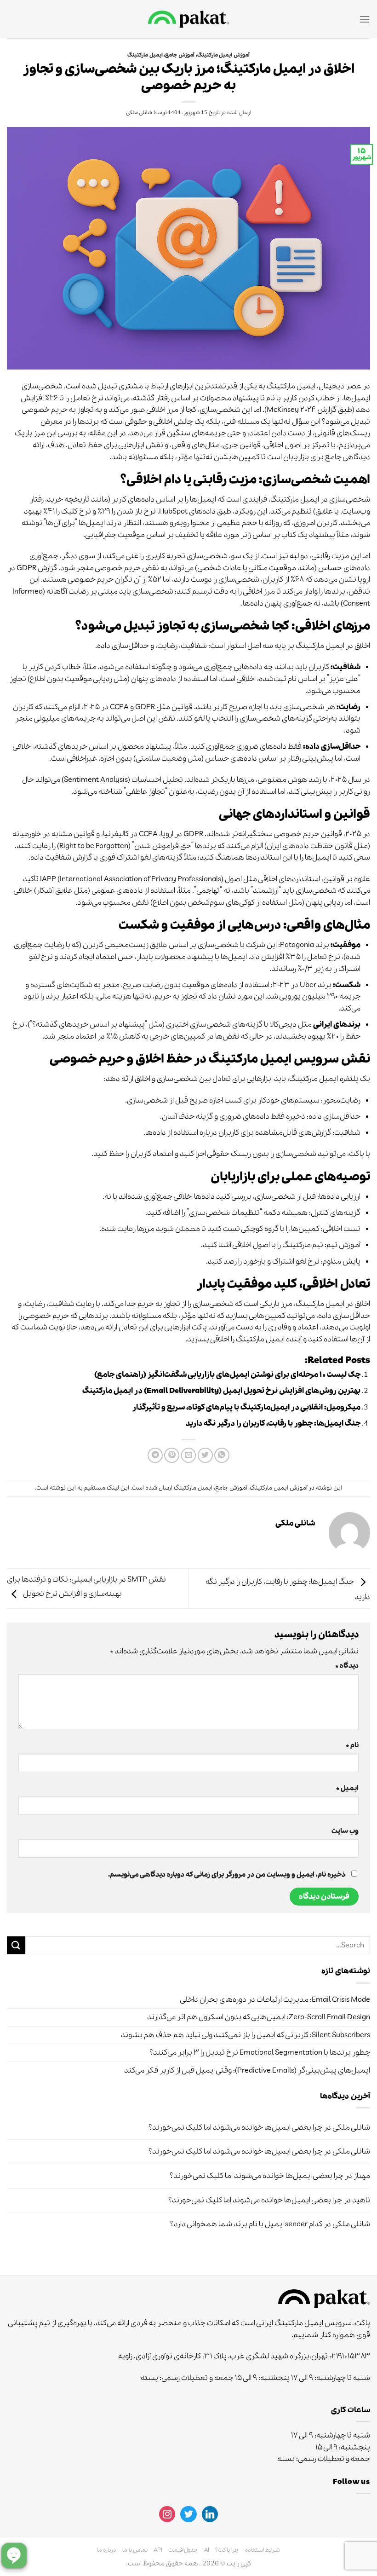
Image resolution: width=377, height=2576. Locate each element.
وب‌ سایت (345, 1831)
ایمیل (347, 1788)
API (158, 2550)
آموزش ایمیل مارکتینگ (223, 55)
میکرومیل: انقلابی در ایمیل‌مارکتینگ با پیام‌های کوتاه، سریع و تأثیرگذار (246, 1407)
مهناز (362, 2176)
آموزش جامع (180, 55)
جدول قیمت (183, 2550)
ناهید (361, 2200)
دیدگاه (347, 1666)
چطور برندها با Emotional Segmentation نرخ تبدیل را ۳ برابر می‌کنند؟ (260, 2053)
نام (352, 1745)
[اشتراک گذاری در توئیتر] (205, 1455)
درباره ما (107, 2550)
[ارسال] (16, 1945)
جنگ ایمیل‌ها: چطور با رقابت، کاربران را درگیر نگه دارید (273, 1424)
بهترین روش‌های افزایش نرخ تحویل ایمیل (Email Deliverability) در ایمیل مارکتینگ (221, 1391)
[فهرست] (365, 19)
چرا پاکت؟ (227, 2550)
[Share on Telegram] (155, 1455)
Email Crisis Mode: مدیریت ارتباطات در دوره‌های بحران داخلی (275, 2000)
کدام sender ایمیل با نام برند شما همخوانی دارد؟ (246, 2224)
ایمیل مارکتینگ (145, 55)
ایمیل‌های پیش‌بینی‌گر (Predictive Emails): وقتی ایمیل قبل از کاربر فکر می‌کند (247, 2071)
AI (207, 2550)
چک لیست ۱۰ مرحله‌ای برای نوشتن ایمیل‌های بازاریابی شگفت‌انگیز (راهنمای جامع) (227, 1375)
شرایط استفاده (263, 2550)
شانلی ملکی (139, 113)
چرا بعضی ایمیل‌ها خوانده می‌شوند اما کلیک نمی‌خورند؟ (235, 2128)
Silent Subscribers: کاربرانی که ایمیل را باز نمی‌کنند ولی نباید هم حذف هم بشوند (246, 2035)
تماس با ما (135, 2550)
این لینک (118, 1488)
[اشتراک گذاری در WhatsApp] (222, 1455)
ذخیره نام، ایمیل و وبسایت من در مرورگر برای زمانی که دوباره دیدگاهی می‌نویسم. (227, 1875)
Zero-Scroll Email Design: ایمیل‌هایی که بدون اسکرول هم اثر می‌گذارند (259, 2017)
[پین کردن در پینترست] (172, 1455)
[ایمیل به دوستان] (189, 1455)
